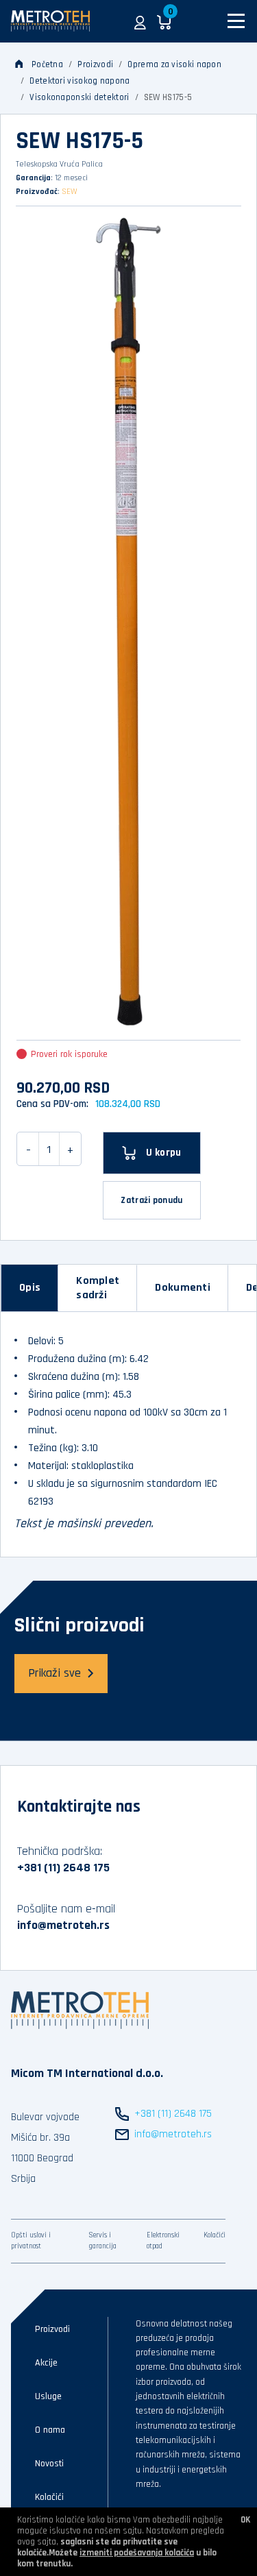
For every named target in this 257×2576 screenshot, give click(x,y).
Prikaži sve (54, 1673)
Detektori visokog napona (79, 81)
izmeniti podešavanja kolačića (137, 2553)
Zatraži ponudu (151, 1200)
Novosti (49, 2464)
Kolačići (215, 2235)
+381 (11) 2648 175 (63, 1868)
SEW (70, 192)
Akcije (46, 2363)
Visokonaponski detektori (79, 97)
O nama (50, 2430)
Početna (47, 64)
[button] (140, 21)
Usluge (48, 2396)
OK (245, 2520)
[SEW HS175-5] (128, 621)
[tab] (30, 1288)
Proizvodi (95, 64)
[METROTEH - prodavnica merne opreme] (50, 21)
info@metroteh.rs (63, 1925)
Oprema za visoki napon (174, 64)
